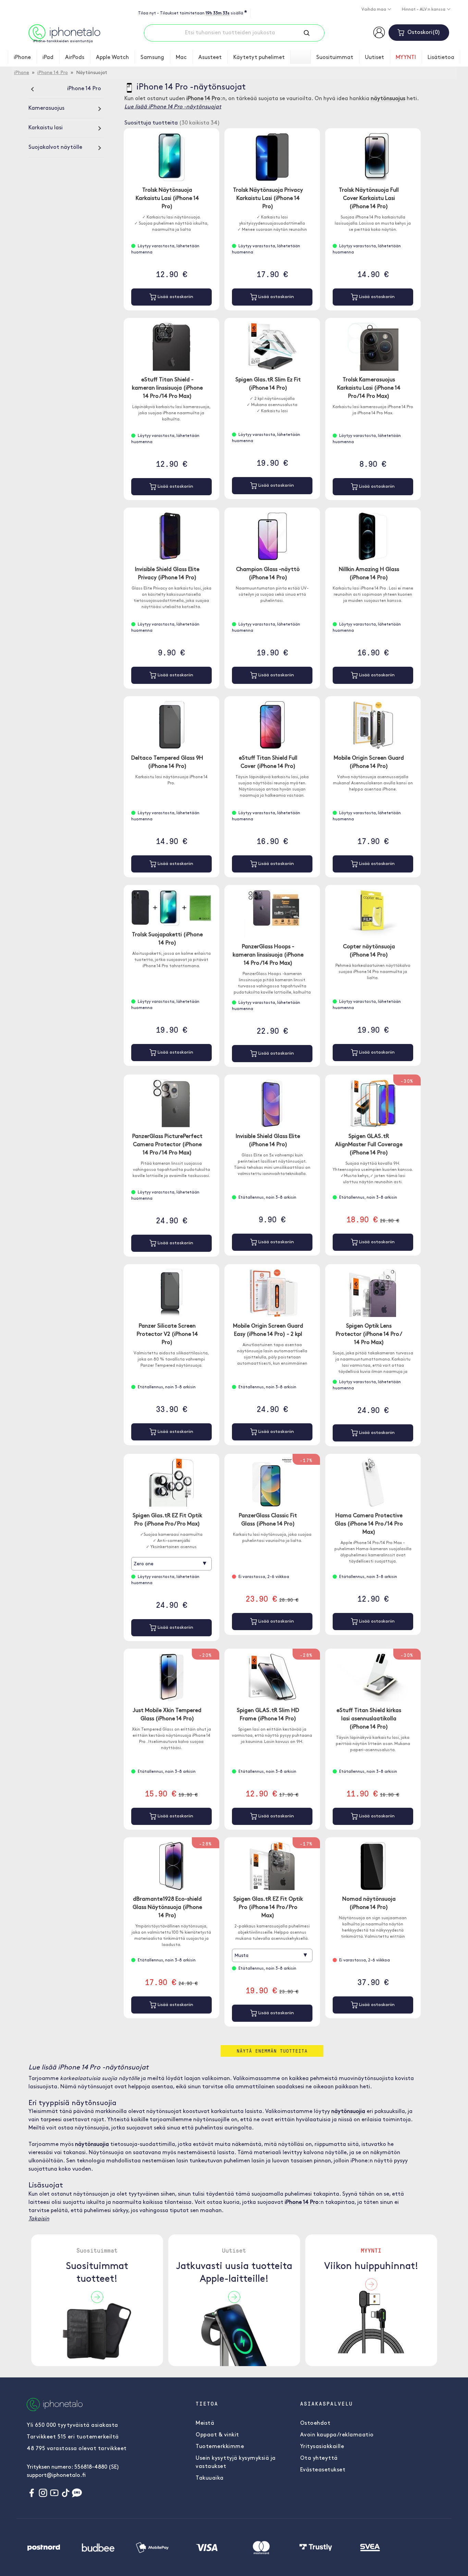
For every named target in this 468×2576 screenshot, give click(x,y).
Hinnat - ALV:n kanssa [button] (424, 10)
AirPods (75, 58)
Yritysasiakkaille (322, 2447)
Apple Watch (112, 58)
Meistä (205, 2423)
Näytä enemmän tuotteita (272, 2051)
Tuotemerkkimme (220, 2447)
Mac (181, 58)
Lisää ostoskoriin (175, 297)
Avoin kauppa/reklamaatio (337, 2435)
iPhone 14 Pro (53, 73)
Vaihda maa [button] (374, 10)
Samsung (152, 58)
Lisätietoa (441, 58)
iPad (48, 58)
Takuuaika (210, 2478)
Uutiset (374, 58)
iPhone (22, 58)
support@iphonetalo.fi (56, 2476)
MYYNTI (406, 58)
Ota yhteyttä (319, 2458)
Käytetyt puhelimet (259, 58)
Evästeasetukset (323, 2470)
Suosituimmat (335, 58)
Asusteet (210, 58)
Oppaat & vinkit (217, 2435)
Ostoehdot (315, 2423)
